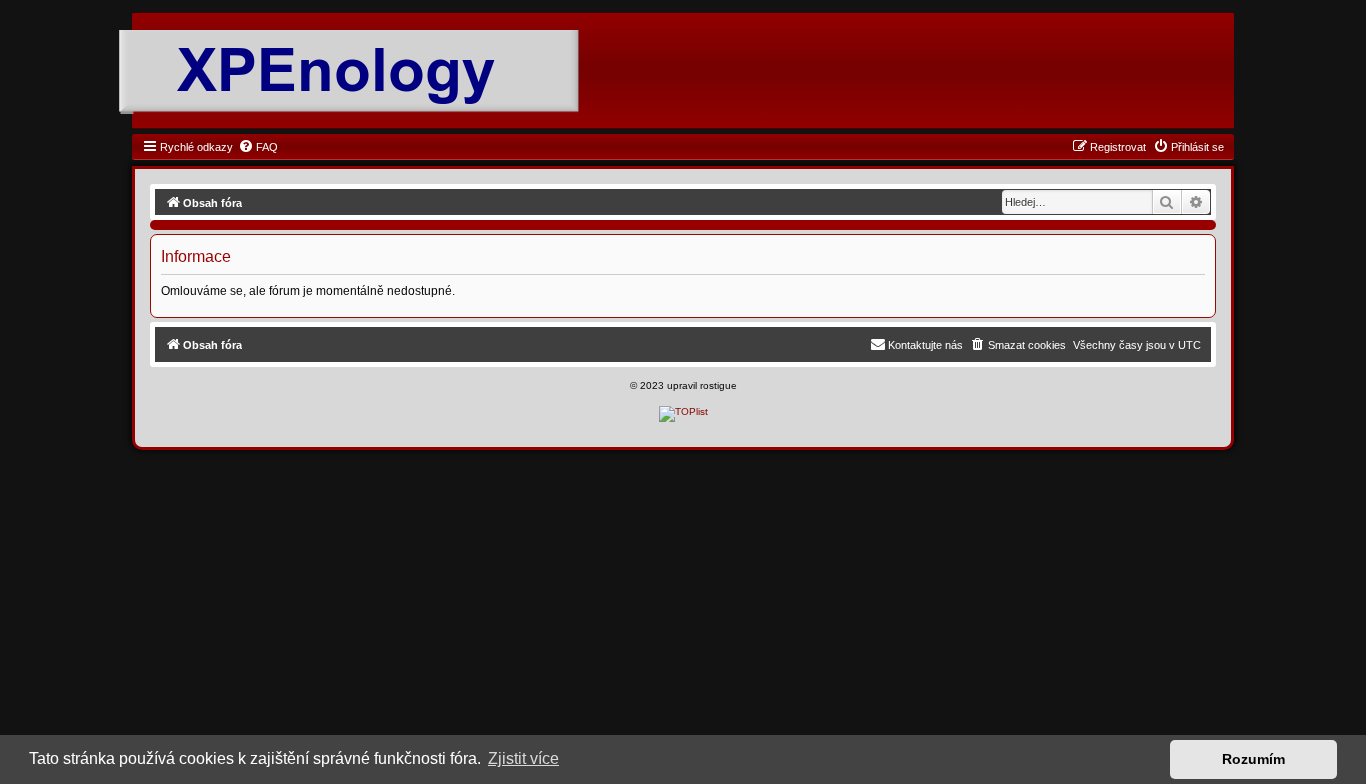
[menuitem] (258, 147)
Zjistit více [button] (523, 758)
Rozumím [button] (1253, 759)
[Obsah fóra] (336, 72)
